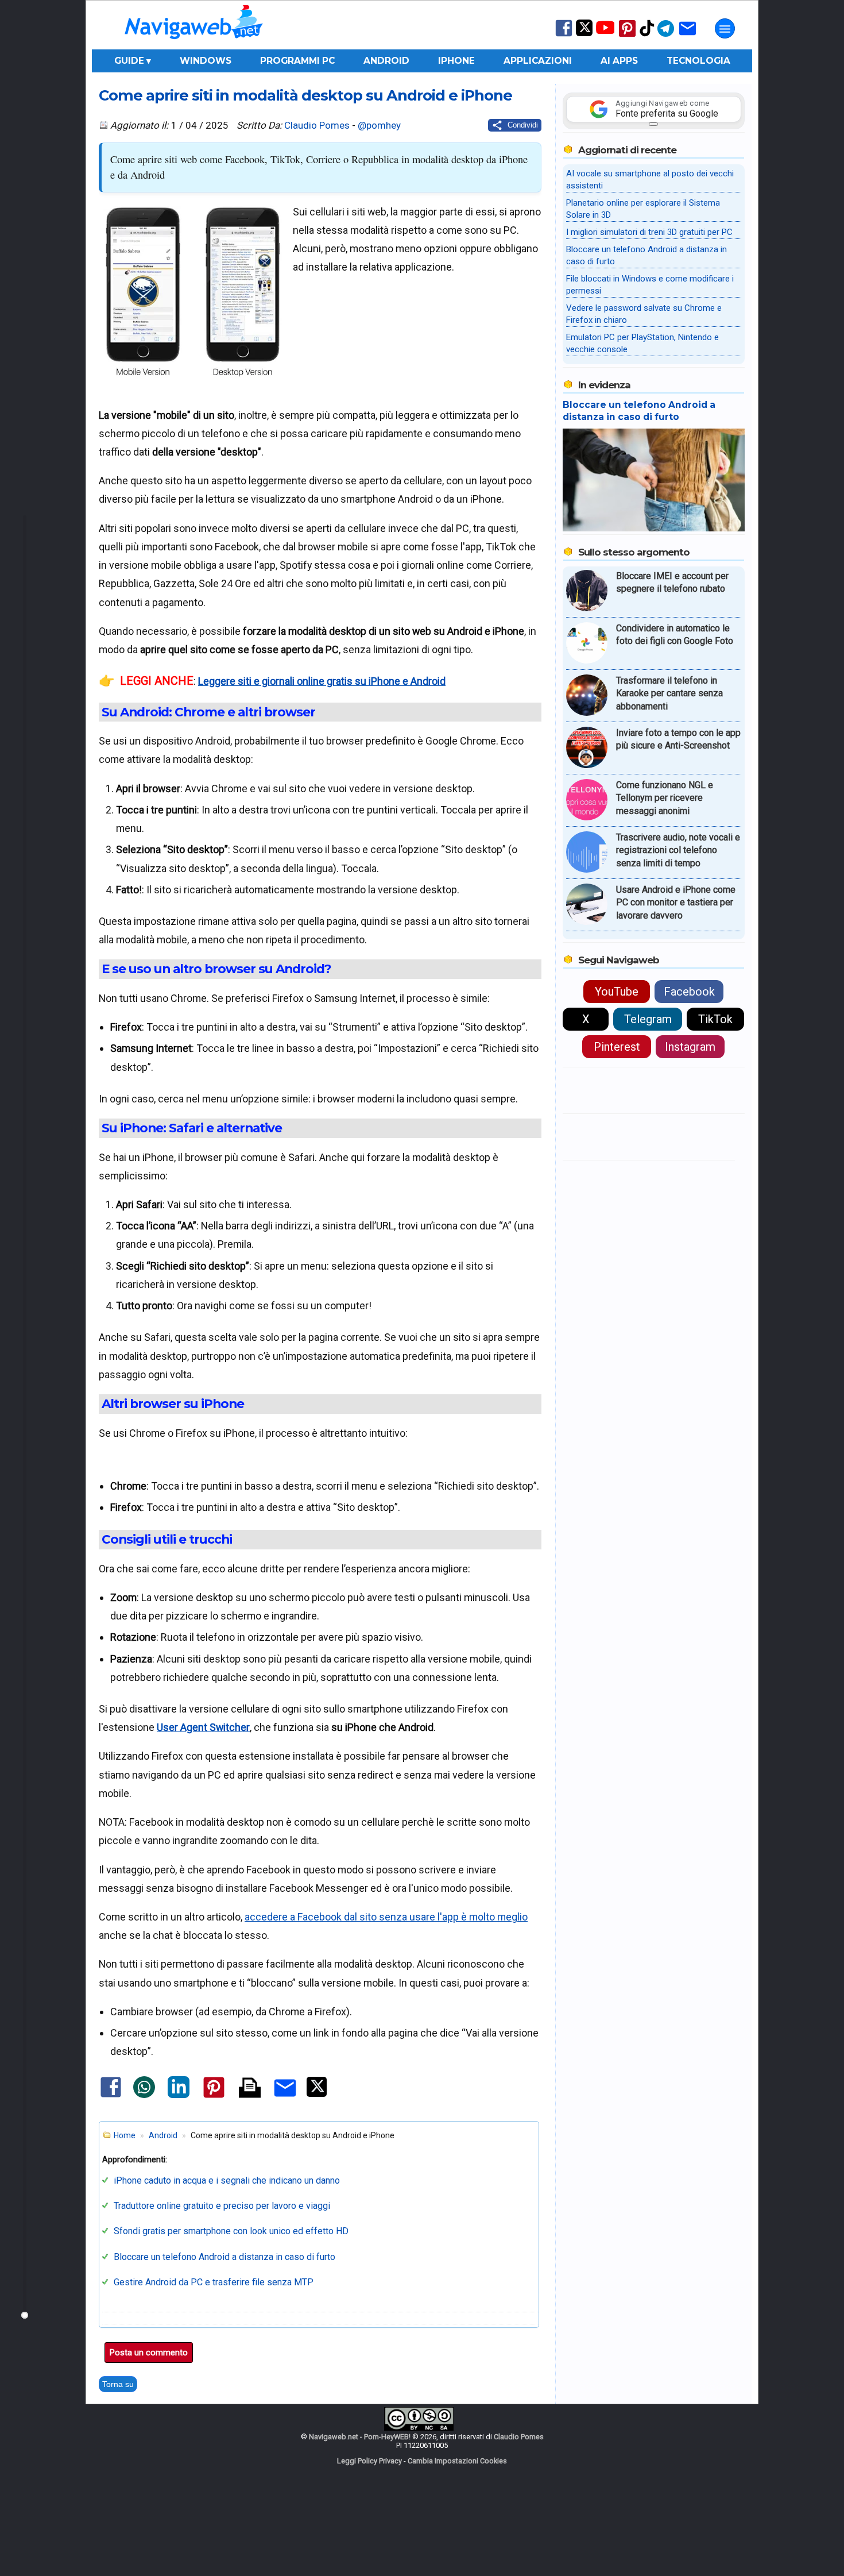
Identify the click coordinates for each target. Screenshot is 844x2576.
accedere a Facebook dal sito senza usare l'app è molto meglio (386, 1917)
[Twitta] (317, 2094)
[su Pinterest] (627, 36)
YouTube (617, 992)
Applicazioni (538, 61)
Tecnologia (698, 61)
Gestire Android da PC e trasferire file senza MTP (214, 2282)
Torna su (118, 2384)
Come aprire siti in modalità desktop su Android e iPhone (305, 95)
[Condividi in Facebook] (111, 2097)
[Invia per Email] (285, 2098)
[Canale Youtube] (605, 31)
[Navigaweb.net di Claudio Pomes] (193, 45)
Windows (206, 61)
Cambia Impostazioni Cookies (457, 2461)
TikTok (715, 1019)
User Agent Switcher (203, 1727)
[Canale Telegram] (666, 36)
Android (386, 61)
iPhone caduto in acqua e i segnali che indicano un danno (227, 2180)
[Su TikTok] (647, 35)
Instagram (690, 1047)
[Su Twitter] (584, 34)
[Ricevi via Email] (688, 36)
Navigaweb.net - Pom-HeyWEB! (360, 2437)
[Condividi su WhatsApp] (144, 2095)
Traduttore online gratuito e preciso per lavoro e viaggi (222, 2206)
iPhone (456, 61)
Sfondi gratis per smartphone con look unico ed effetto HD (231, 2231)
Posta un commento (149, 2353)
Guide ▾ (133, 61)
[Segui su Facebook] (564, 35)
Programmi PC (297, 61)
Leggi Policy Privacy (369, 2461)
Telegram (648, 1019)
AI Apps (619, 61)
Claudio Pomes (317, 125)
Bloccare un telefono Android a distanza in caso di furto (224, 2257)
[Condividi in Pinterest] (214, 2097)
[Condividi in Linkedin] (179, 2095)
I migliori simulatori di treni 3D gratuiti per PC (649, 232)
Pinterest (617, 1047)
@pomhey (379, 125)
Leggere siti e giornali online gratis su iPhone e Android (322, 681)
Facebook (689, 992)
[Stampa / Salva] (250, 2089)
